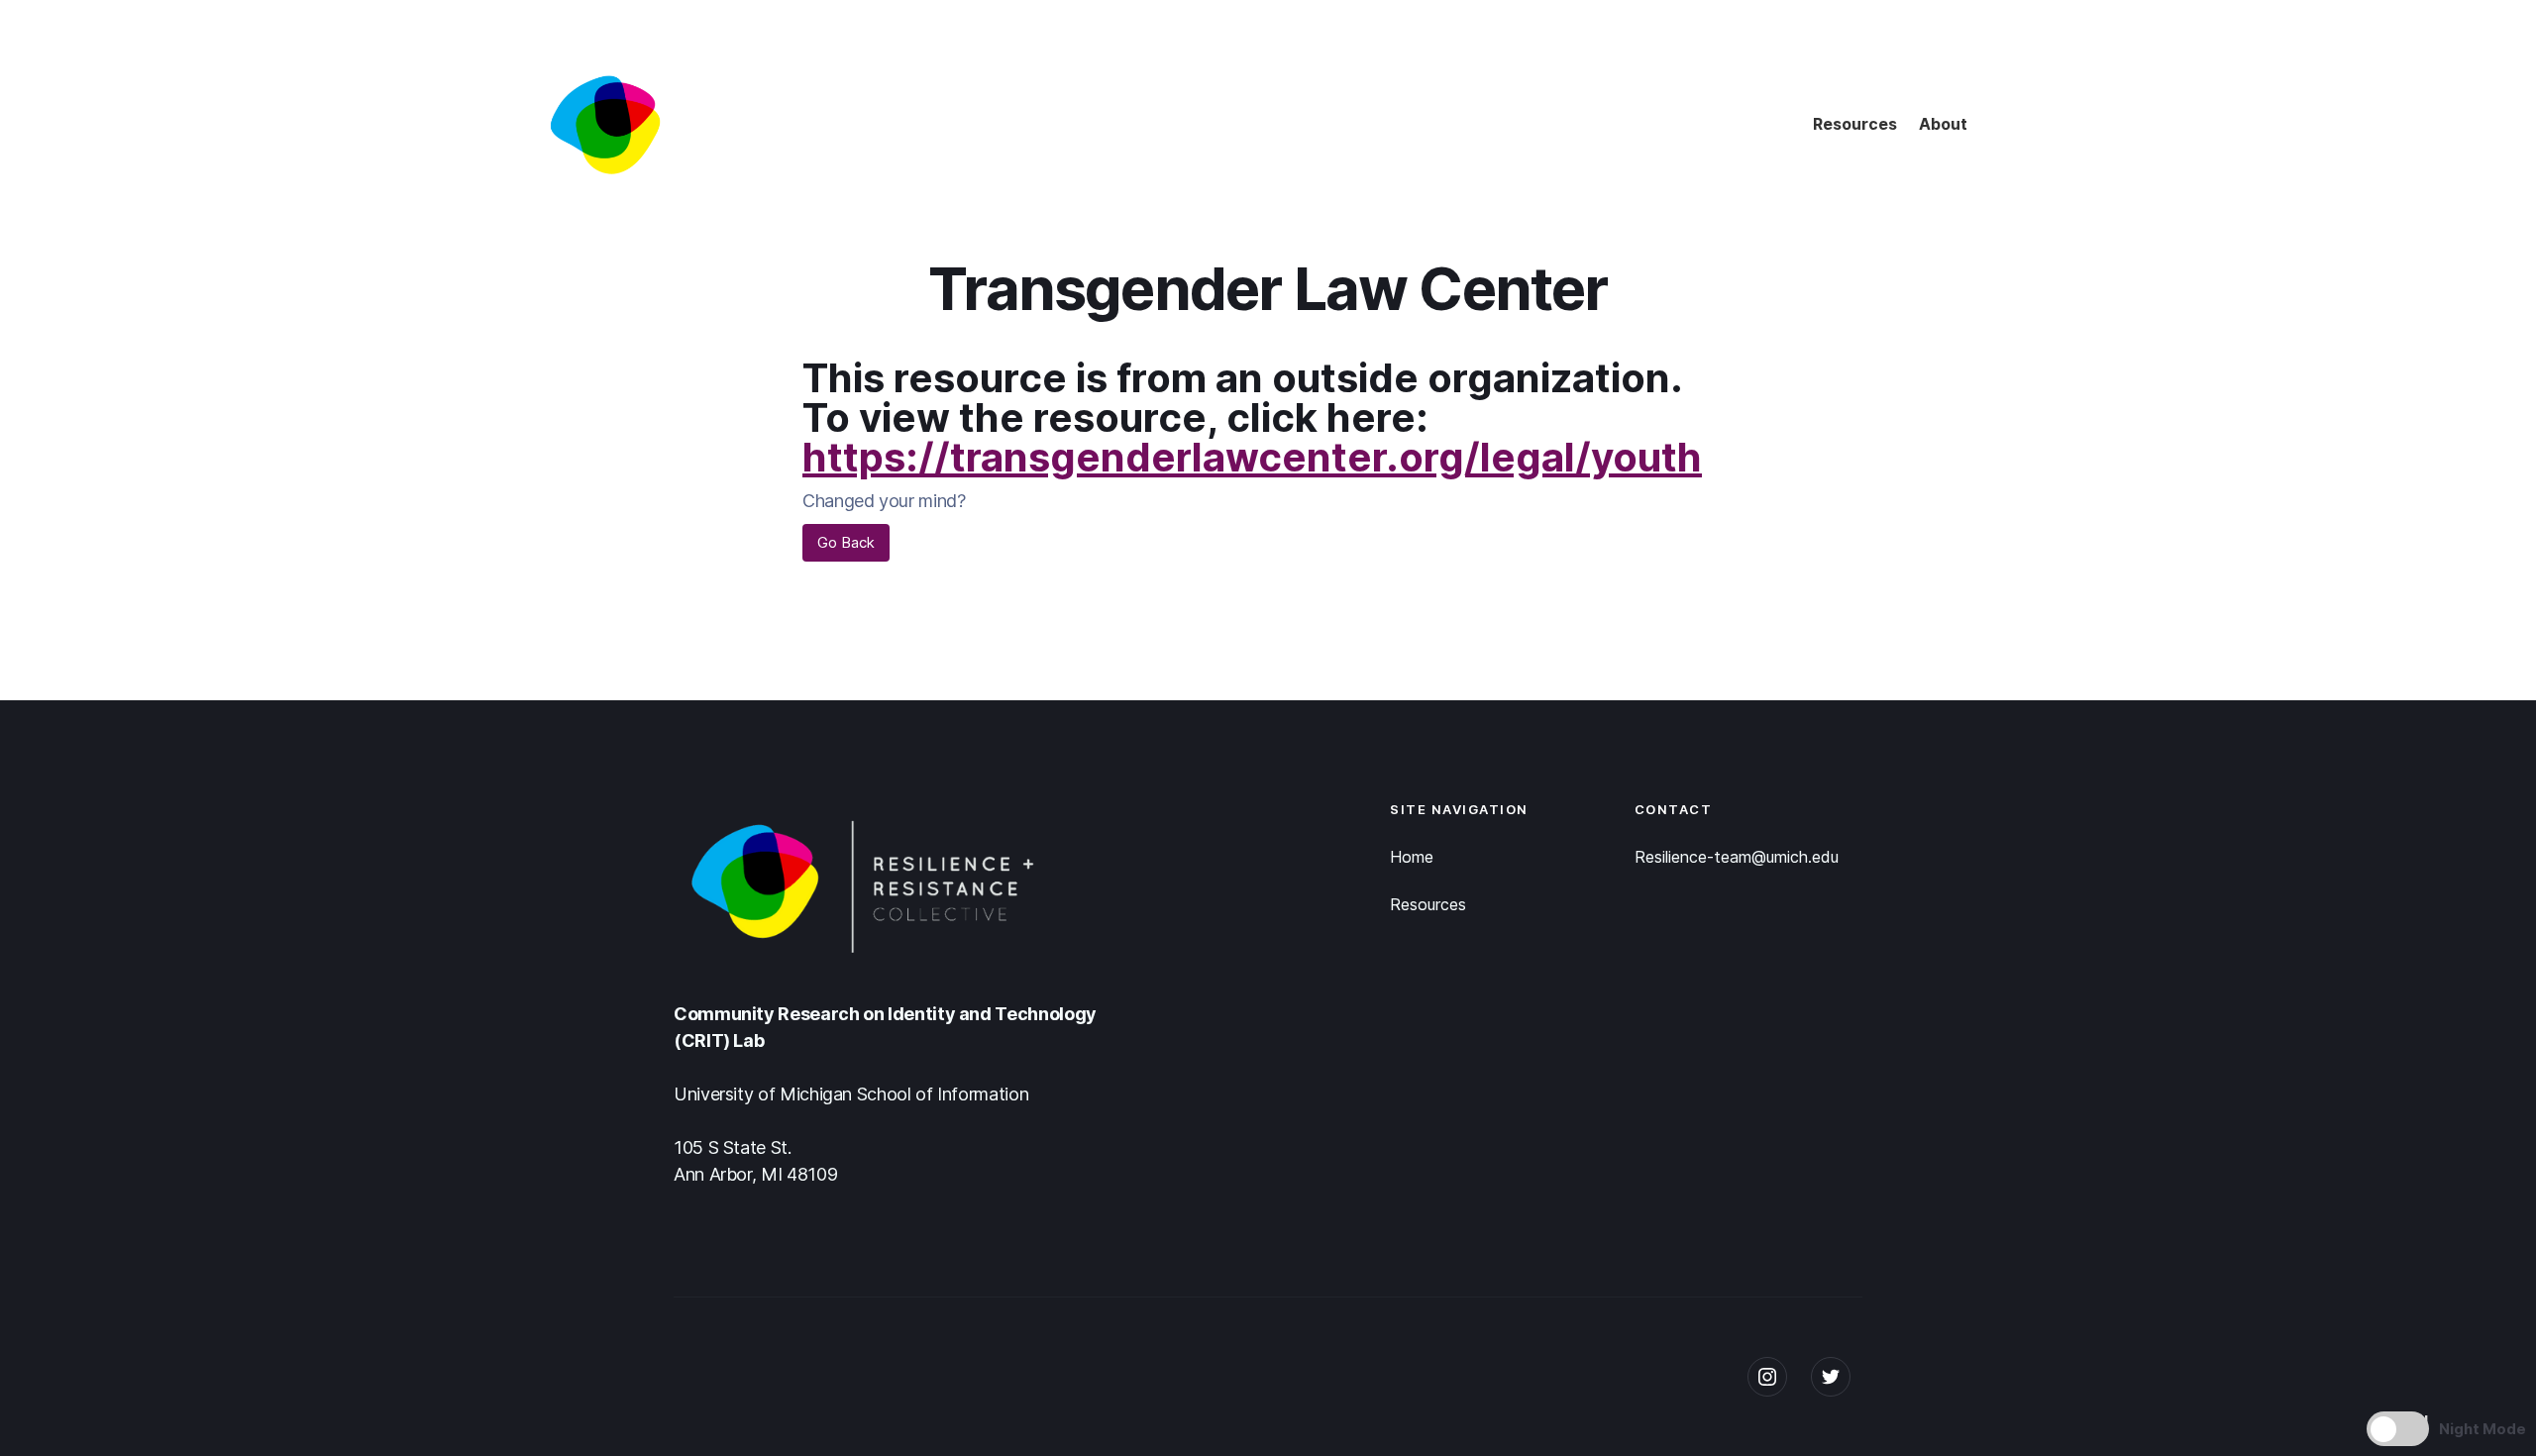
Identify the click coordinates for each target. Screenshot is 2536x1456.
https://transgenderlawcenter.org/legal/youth (1252, 457)
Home (1412, 857)
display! (2398, 1421)
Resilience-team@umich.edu (1737, 857)
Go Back (846, 542)
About (1943, 124)
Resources (1855, 124)
